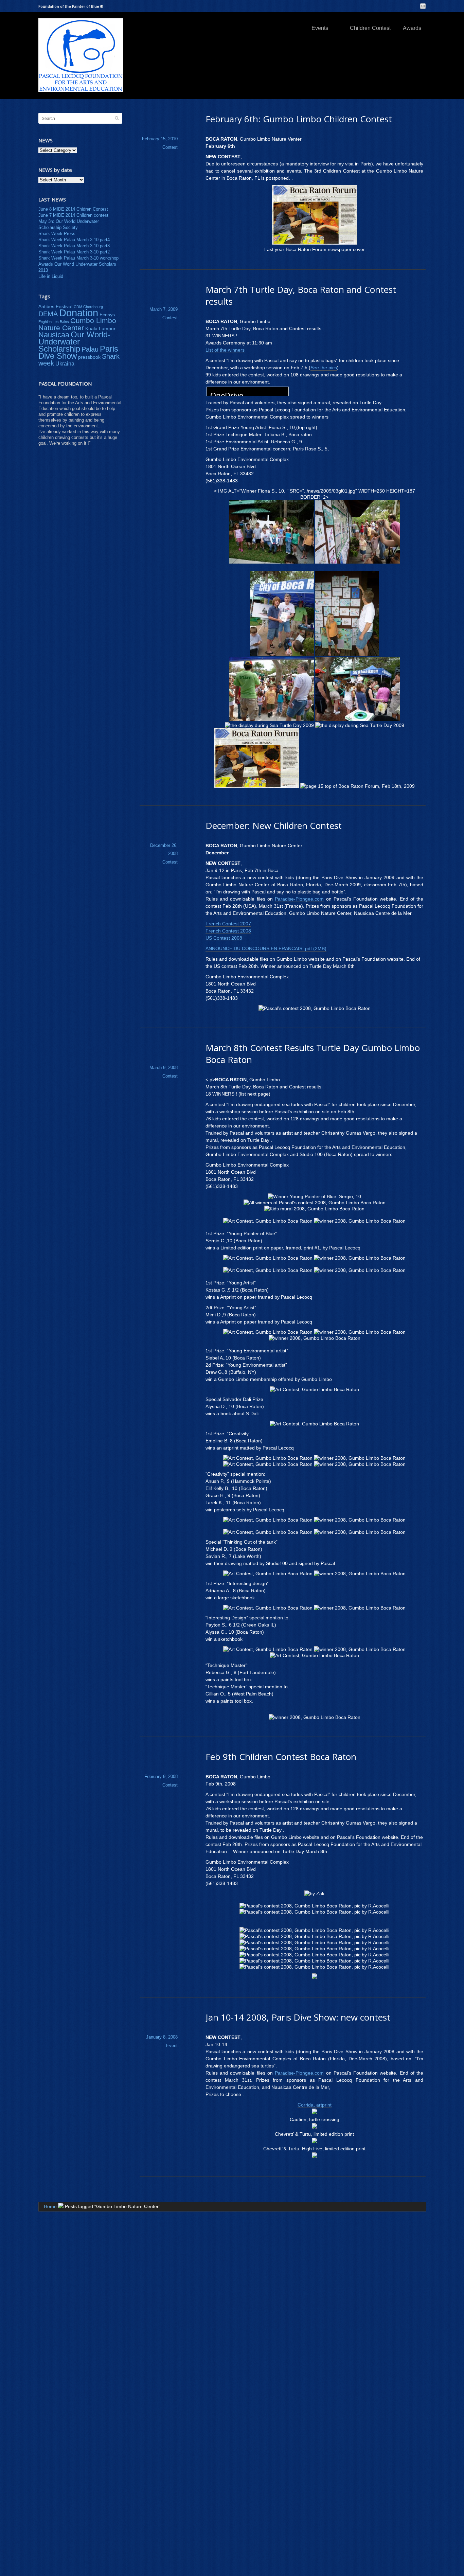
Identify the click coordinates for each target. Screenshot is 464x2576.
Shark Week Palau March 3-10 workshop (78, 258)
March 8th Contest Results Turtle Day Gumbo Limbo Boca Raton (313, 1054)
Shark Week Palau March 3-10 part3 (74, 246)
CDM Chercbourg (88, 307)
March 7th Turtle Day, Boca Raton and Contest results (301, 295)
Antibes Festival (55, 306)
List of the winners (225, 350)
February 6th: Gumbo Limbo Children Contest (299, 119)
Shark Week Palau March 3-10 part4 (74, 240)
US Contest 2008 (224, 938)
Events (320, 28)
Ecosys (107, 315)
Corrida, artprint (315, 2105)
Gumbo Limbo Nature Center (77, 324)
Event (172, 2046)
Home (50, 2206)
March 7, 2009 (164, 309)
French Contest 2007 (228, 924)
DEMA (48, 314)
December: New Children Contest (274, 825)
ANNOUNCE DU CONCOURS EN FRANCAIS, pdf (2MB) (266, 948)
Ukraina (65, 363)
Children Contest (370, 28)
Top (448, 2560)
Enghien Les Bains (54, 322)
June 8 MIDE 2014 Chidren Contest (73, 209)
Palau (90, 349)
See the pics (324, 368)
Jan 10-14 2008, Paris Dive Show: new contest (298, 2017)
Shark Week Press (57, 234)
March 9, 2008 (164, 1068)
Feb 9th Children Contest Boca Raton (281, 1757)
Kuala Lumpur (100, 328)
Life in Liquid (51, 276)
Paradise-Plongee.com (299, 899)
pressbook (89, 357)
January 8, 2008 (162, 2037)
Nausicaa (54, 335)
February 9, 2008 (161, 1776)
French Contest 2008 (228, 931)
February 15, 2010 (160, 139)
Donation (79, 313)
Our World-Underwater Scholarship (74, 342)
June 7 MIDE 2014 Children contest (73, 215)
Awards (412, 28)
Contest (170, 147)
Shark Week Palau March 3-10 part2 (74, 252)
